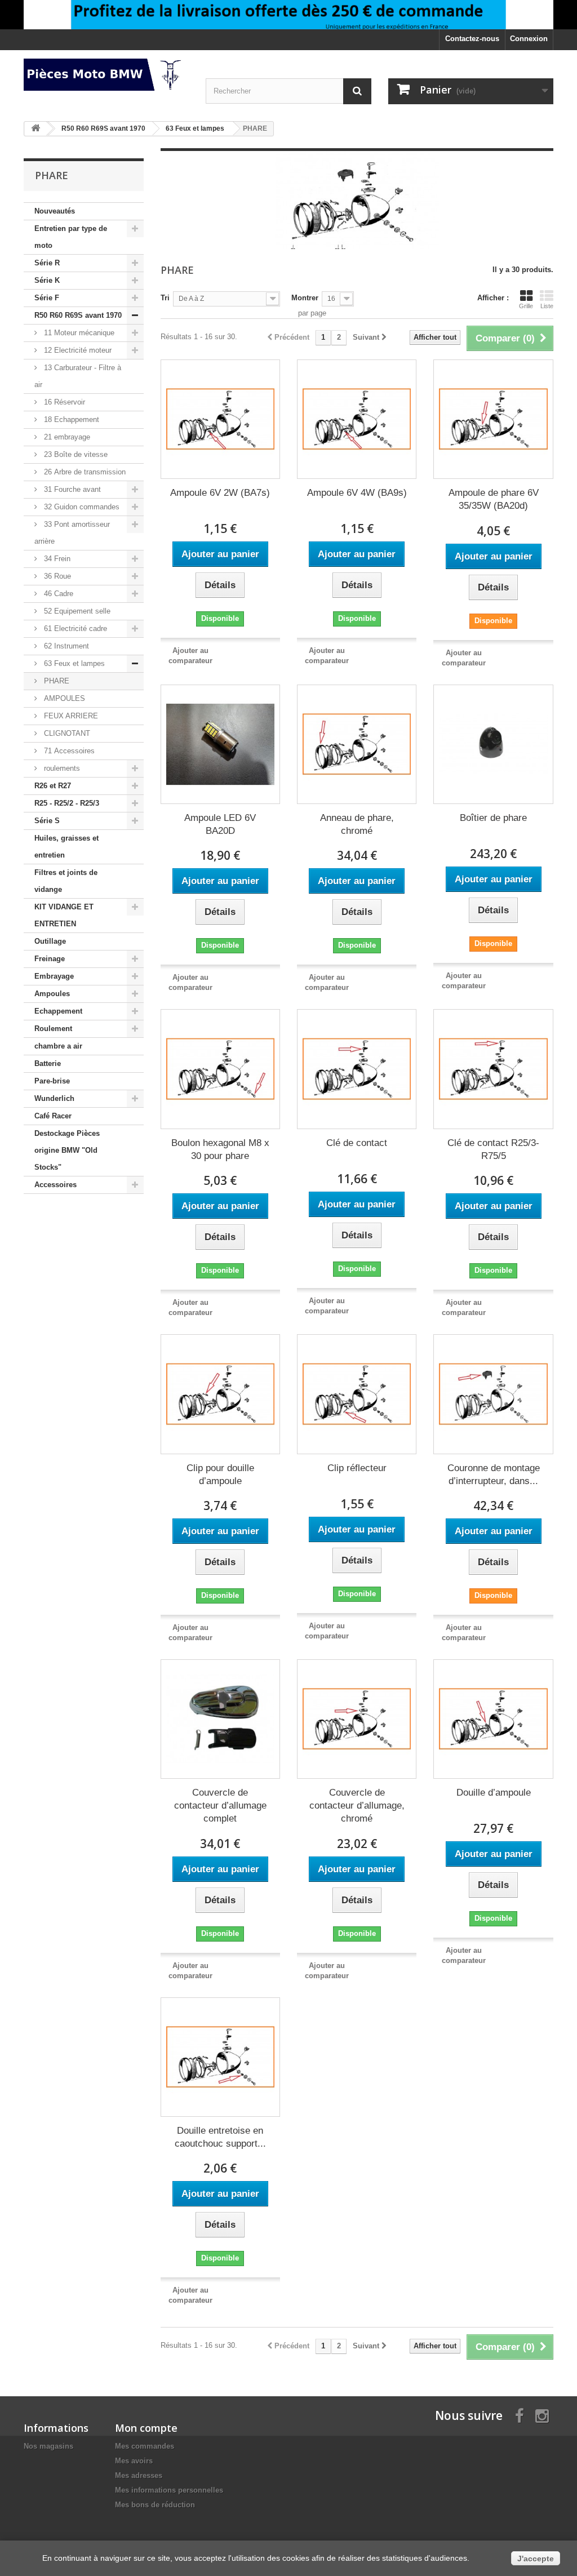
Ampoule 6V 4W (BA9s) (357, 493)
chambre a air (58, 1046)
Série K (47, 280)
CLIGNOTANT (66, 733)
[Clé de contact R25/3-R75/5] (493, 1069)
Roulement (53, 1029)
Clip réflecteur (357, 1468)
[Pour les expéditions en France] (288, 15)
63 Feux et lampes (73, 663)
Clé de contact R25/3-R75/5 (493, 1149)
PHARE (56, 681)
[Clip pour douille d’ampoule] (220, 1394)
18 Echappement (70, 419)
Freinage (50, 959)
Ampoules (52, 994)
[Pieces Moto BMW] (106, 75)
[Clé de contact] (357, 1069)
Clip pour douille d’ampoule (220, 1474)
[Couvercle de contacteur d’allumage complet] (220, 1719)
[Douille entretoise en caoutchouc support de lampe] (220, 2057)
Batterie (48, 1063)
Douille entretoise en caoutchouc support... (220, 2137)
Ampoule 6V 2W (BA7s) (220, 493)
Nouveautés (55, 211)
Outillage (50, 941)
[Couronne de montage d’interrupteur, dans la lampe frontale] (493, 1394)
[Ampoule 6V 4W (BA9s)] (357, 419)
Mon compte (146, 2428)
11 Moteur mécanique (78, 333)
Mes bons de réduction (155, 2505)
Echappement (58, 1011)
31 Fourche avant (71, 489)
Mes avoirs (134, 2461)
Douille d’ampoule (494, 1793)
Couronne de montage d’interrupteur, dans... (494, 1474)
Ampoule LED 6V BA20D (220, 824)
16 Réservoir (63, 402)
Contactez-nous (472, 39)
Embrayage (54, 976)
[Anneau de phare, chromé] (357, 744)
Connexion (529, 39)
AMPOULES (63, 698)
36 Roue (56, 576)
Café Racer (53, 1116)
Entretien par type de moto (71, 237)
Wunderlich (54, 1098)
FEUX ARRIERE (70, 716)
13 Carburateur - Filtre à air (78, 376)
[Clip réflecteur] (357, 1394)
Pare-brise (52, 1081)
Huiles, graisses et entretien (66, 847)
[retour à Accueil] (35, 129)
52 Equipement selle (76, 611)
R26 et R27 (53, 786)
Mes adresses (139, 2475)
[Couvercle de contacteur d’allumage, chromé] (357, 1719)
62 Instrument (65, 646)
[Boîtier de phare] (493, 744)
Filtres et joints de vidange (66, 881)
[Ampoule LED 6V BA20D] (220, 744)
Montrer (305, 298)
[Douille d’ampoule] (493, 1719)
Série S (47, 821)
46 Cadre (57, 594)
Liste (547, 306)
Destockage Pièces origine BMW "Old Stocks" (67, 1150)
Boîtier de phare (493, 818)
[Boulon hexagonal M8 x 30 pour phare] (220, 1069)
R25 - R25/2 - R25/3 (67, 803)
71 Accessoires (68, 751)
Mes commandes (145, 2446)
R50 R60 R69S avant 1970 (78, 315)
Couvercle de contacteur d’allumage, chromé (357, 1806)
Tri (165, 298)
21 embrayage (66, 437)
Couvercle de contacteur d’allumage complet (220, 1806)
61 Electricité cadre (74, 629)
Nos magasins (48, 2446)
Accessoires (56, 1185)
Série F (47, 298)
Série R (47, 263)
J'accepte (536, 2559)
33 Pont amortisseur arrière (72, 533)
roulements (61, 768)
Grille (526, 306)
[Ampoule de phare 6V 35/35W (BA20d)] (493, 419)
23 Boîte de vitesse (75, 454)
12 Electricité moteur (77, 350)
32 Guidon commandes (81, 507)
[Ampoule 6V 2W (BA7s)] (220, 419)
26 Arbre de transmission (84, 472)
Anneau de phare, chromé (357, 824)
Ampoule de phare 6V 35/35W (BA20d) (494, 499)
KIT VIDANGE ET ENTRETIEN (64, 915)
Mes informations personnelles (169, 2490)
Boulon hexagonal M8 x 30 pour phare (220, 1149)
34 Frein (56, 559)
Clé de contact (357, 1143)
